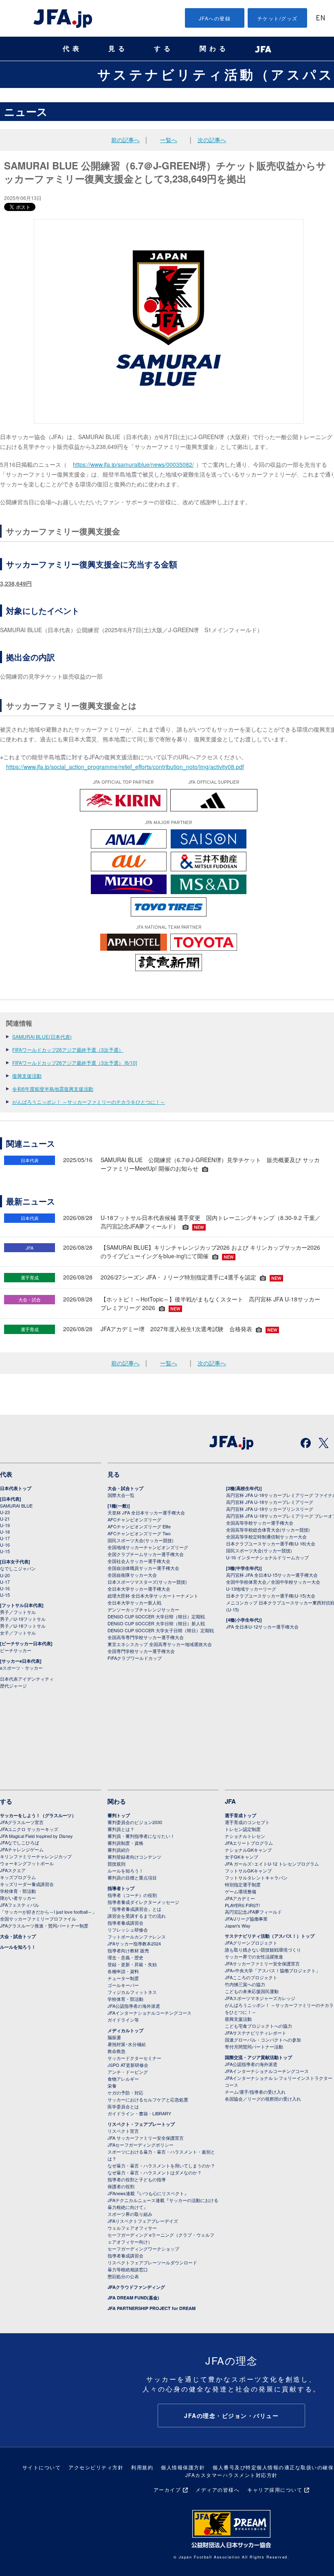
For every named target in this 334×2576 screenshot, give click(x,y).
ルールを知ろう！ (18, 1947)
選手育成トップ (241, 1815)
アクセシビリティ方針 (96, 2467)
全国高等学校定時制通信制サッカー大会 (266, 1536)
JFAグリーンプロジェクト (251, 1943)
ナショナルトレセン (245, 1836)
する (164, 49)
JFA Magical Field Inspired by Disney (36, 1836)
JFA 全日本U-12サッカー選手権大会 (262, 1626)
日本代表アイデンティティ (27, 1679)
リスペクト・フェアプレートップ (141, 2124)
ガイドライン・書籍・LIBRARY (139, 2113)
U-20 (5, 1575)
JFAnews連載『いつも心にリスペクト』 (148, 2193)
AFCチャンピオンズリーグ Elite (139, 1526)
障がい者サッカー (18, 1898)
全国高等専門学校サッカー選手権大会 (146, 1637)
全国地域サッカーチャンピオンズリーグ (148, 1547)
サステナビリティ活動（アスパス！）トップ (270, 1936)
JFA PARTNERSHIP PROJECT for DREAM (152, 2308)
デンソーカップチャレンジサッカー (143, 1609)
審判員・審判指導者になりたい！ (141, 1836)
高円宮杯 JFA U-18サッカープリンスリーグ (270, 1509)
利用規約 (142, 2467)
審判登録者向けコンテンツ (134, 1857)
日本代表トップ (16, 1488)
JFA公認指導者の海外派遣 (134, 2006)
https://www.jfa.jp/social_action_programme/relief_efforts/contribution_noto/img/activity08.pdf (125, 767)
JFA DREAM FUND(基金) (133, 2298)
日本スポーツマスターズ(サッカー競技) (147, 1582)
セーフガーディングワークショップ (143, 2249)
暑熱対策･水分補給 (127, 2044)
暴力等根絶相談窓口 (128, 2269)
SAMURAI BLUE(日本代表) (42, 1036)
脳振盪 (114, 2037)
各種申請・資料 (123, 1971)
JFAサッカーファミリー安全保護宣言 (262, 1963)
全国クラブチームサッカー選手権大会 (146, 1554)
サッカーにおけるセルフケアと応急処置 (148, 2099)
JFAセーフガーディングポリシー (141, 2145)
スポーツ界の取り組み (130, 2214)
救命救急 (116, 2051)
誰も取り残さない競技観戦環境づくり (263, 1950)
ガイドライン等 (123, 2020)
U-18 (5, 1532)
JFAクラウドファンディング (136, 2287)
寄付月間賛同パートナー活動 (254, 2046)
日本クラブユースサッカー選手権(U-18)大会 (271, 1543)
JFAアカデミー (240, 1898)
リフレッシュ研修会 (128, 1930)
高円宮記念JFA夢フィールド (253, 1912)
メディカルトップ (125, 2030)
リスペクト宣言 (123, 2131)
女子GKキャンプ (242, 1857)
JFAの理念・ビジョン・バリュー (231, 2416)
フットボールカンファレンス (137, 1936)
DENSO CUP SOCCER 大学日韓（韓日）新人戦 (156, 1623)
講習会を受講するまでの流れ (137, 1916)
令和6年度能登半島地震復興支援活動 (53, 1089)
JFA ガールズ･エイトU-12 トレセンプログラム (272, 1864)
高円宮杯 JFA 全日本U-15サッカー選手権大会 (272, 1575)
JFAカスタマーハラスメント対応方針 (232, 2475)
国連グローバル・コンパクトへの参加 (263, 2040)
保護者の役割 (121, 2186)
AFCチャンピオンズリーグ (134, 1519)
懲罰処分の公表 (123, 2276)
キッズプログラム (18, 1877)
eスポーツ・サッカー (21, 1668)
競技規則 (116, 1864)
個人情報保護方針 (183, 2467)
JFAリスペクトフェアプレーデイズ (143, 2221)
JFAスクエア (13, 1870)
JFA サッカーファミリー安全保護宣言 (146, 2138)
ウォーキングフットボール (27, 1863)
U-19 (5, 1525)
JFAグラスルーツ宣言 (22, 1822)
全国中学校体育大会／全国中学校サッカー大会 (273, 1582)
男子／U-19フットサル (23, 1619)
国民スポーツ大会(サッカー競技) (141, 1540)
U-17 (5, 1538)
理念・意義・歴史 (125, 1957)
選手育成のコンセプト (247, 1822)
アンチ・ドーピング (128, 2072)
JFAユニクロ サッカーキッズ (29, 1829)
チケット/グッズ (278, 18)
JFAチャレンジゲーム (22, 1849)
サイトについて (42, 2467)
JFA (230, 1801)
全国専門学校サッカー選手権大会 (141, 1651)
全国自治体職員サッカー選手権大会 (143, 1568)
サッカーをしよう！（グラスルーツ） (38, 1815)
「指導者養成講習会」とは (134, 1909)
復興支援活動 (27, 1076)
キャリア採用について (275, 2489)
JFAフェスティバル (20, 1905)
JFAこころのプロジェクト (251, 1977)
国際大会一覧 (121, 1495)
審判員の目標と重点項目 (132, 1877)
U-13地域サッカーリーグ (251, 1589)
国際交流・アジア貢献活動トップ (258, 2057)
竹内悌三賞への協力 (245, 1984)
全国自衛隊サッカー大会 (132, 1575)
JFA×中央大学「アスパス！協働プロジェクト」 (272, 1970)
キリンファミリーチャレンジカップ (36, 1856)
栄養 (112, 2086)
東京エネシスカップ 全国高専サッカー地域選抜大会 (160, 1644)
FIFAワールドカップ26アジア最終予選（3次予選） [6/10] (75, 1063)
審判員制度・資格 (125, 1843)
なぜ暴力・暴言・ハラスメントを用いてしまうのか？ (161, 2165)
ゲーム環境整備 (241, 1891)
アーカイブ (167, 2489)
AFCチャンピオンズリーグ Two (139, 1533)
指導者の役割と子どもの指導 (137, 2179)
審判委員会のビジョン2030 (135, 1822)
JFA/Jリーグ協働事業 (246, 1919)
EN (321, 19)
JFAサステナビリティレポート (256, 2033)
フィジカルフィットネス (132, 1992)
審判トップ (119, 1815)
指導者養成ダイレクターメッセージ (143, 1902)
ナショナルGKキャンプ (248, 1850)
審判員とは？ (121, 1829)
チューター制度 (123, 1978)
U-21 (5, 1519)
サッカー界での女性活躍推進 (254, 1956)
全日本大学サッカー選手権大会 (139, 1589)
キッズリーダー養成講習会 (27, 1884)
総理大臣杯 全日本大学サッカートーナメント (153, 1596)
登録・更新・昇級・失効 (132, 1964)
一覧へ (169, 140)
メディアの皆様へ (218, 2489)
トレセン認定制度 (243, 1829)
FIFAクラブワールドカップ (135, 1658)
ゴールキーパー (123, 1985)
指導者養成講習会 (125, 1923)
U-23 (5, 1512)
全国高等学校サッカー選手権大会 (260, 1523)
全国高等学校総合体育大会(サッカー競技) (268, 1530)
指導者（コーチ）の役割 (132, 1895)
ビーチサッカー (16, 1650)
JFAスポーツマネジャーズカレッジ (260, 1998)
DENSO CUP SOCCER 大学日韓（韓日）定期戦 (156, 1616)
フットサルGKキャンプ (248, 1870)
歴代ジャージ (13, 1686)
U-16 (5, 1545)
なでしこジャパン (18, 1568)
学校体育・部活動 (18, 1891)
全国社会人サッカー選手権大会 (139, 1561)
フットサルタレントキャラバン (256, 1877)
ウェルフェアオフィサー (132, 2228)
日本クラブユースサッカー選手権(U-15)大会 (271, 1596)
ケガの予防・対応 (125, 2092)
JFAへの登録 (215, 18)
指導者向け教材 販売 (128, 1950)
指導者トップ (121, 1888)
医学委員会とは (123, 2106)
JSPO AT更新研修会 (128, 2065)
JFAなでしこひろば (20, 1842)
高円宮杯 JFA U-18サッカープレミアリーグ (270, 1502)
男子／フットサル (18, 1612)
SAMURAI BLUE (16, 1506)
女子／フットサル (18, 1633)
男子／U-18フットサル (23, 1626)
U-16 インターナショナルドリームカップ (267, 1557)
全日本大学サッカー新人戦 (134, 1602)
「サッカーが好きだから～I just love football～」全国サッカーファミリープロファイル (48, 1915)
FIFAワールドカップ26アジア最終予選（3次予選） (68, 1050)
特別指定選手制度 (243, 1884)
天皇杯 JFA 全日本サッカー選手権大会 (146, 1512)
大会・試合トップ (125, 1488)
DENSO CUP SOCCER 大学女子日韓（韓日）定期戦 (161, 1630)
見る (118, 49)
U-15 (5, 1551)
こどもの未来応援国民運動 (252, 1991)
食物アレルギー (123, 2079)
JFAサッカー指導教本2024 (134, 1943)
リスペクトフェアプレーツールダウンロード (152, 2262)
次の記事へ (212, 140)
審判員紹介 (119, 1850)
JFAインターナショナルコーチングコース (149, 2013)
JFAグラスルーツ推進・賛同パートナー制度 (44, 1925)
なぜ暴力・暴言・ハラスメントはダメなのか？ (155, 2172)
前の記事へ (125, 140)
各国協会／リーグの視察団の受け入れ (263, 2099)
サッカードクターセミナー (134, 2058)
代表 (73, 49)
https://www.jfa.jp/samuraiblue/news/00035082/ (133, 464)
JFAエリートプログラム (249, 1843)
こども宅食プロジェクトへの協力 (258, 2026)
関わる (214, 49)
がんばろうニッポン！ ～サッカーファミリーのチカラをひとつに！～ (89, 1102)
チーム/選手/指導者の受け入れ (255, 2092)
